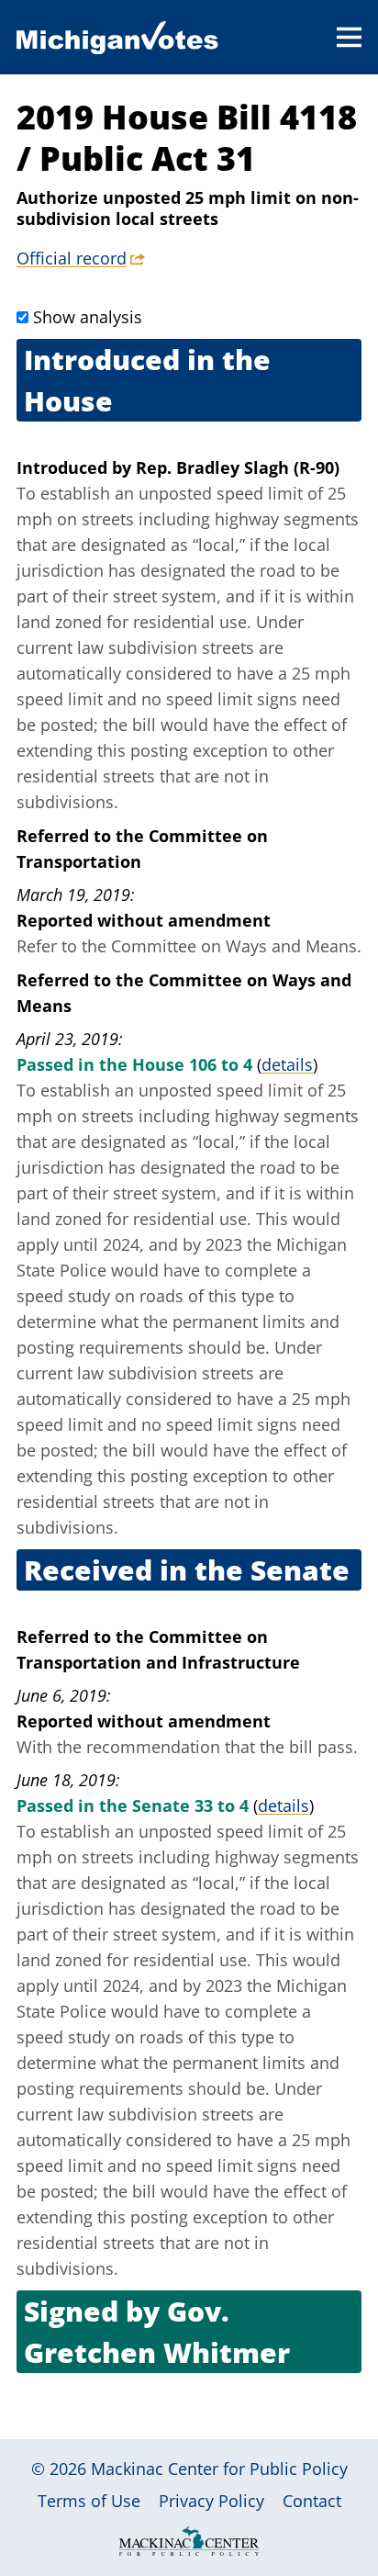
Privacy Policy (211, 2501)
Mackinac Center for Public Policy (219, 2469)
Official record (72, 258)
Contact (312, 2501)
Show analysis (88, 317)
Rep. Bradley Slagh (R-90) (238, 467)
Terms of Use (89, 2501)
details (287, 1064)
